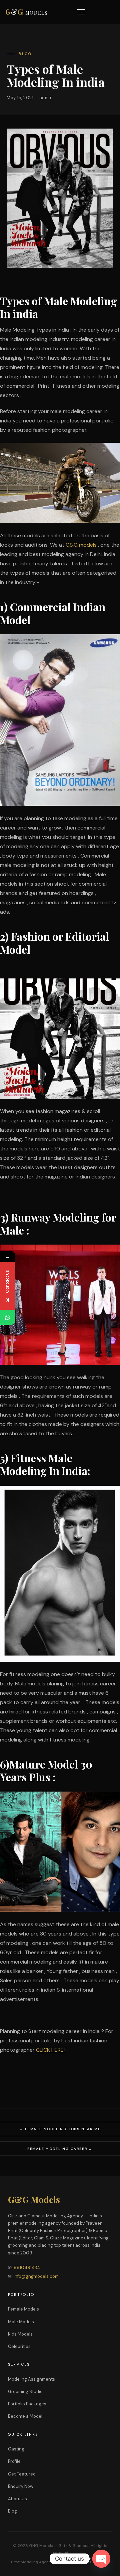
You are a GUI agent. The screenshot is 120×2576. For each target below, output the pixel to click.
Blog (12, 2511)
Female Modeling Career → (60, 2149)
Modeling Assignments (31, 2379)
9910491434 (27, 2268)
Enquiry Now (21, 2486)
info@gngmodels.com (36, 2276)
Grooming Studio (25, 2391)
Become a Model (25, 2416)
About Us (17, 2499)
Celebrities (19, 2346)
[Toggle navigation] (81, 12)
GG (27, 12)
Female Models (23, 2309)
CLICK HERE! (50, 2050)
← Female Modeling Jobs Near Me (60, 2129)
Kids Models (20, 2334)
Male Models (21, 2322)
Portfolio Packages (27, 2404)
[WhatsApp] (7, 1317)
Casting (16, 2449)
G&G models (81, 545)
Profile (14, 2461)
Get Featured (22, 2474)
